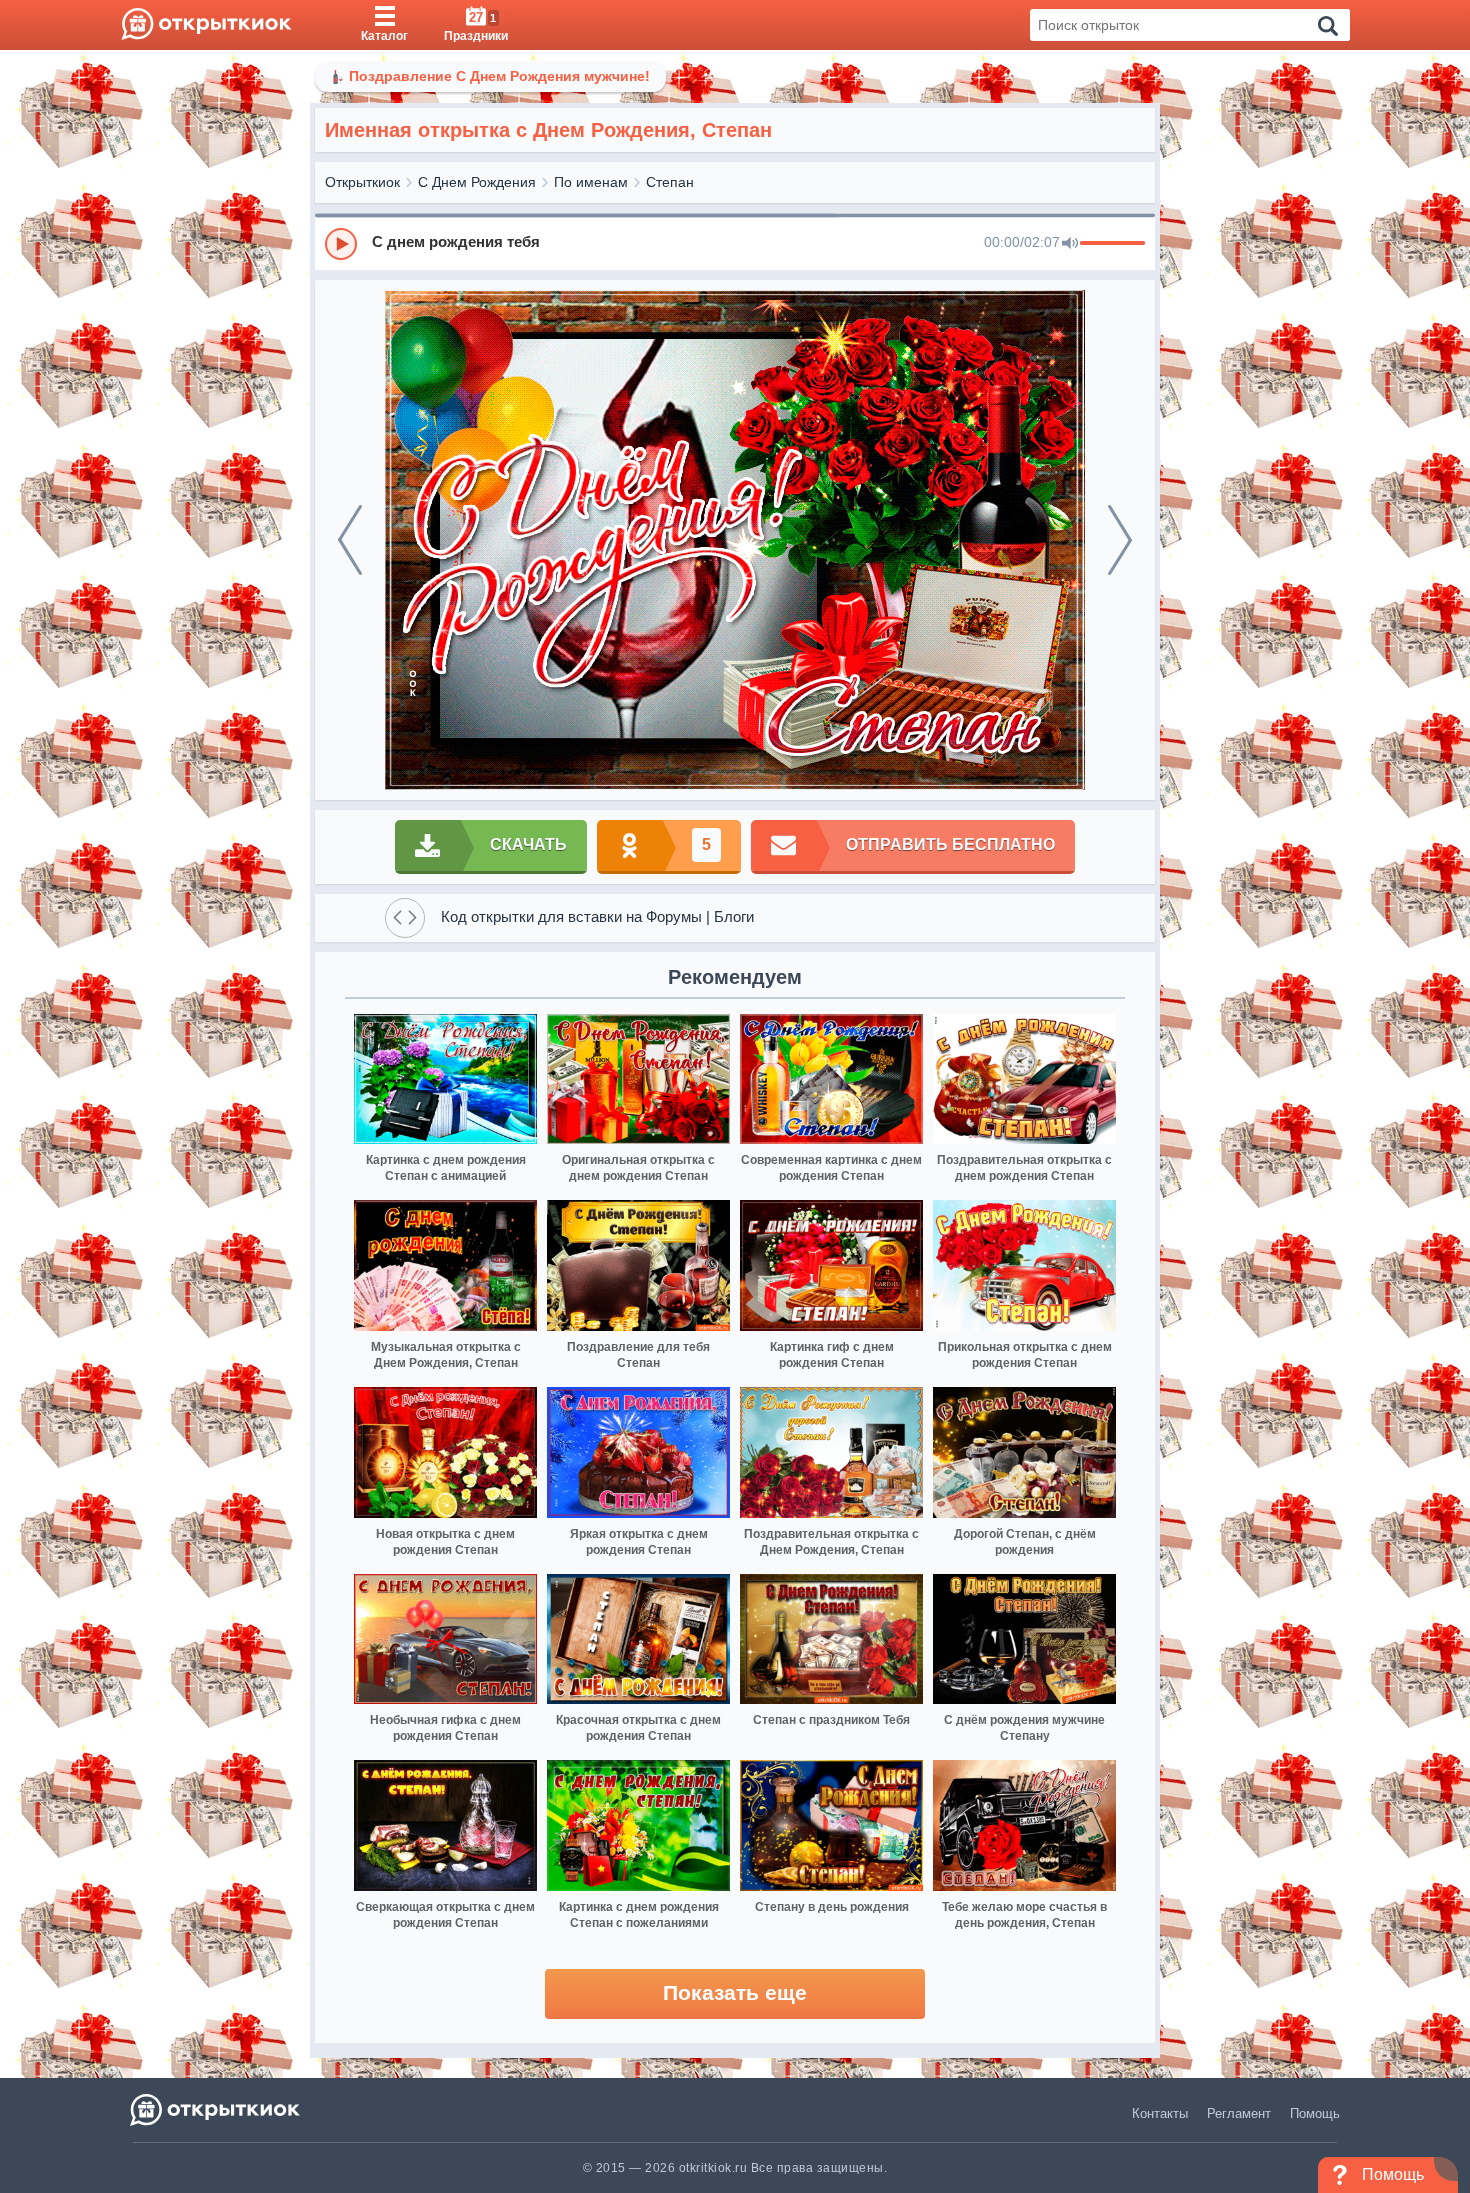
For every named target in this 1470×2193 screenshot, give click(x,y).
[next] (1120, 540)
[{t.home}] (216, 2109)
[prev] (350, 540)
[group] (735, 243)
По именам (591, 182)
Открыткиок (362, 182)
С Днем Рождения (477, 182)
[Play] (341, 244)
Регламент (1239, 2113)
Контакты (1160, 2113)
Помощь (1315, 2113)
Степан (670, 182)
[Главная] (206, 25)
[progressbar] (1112, 244)
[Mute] (1070, 244)
